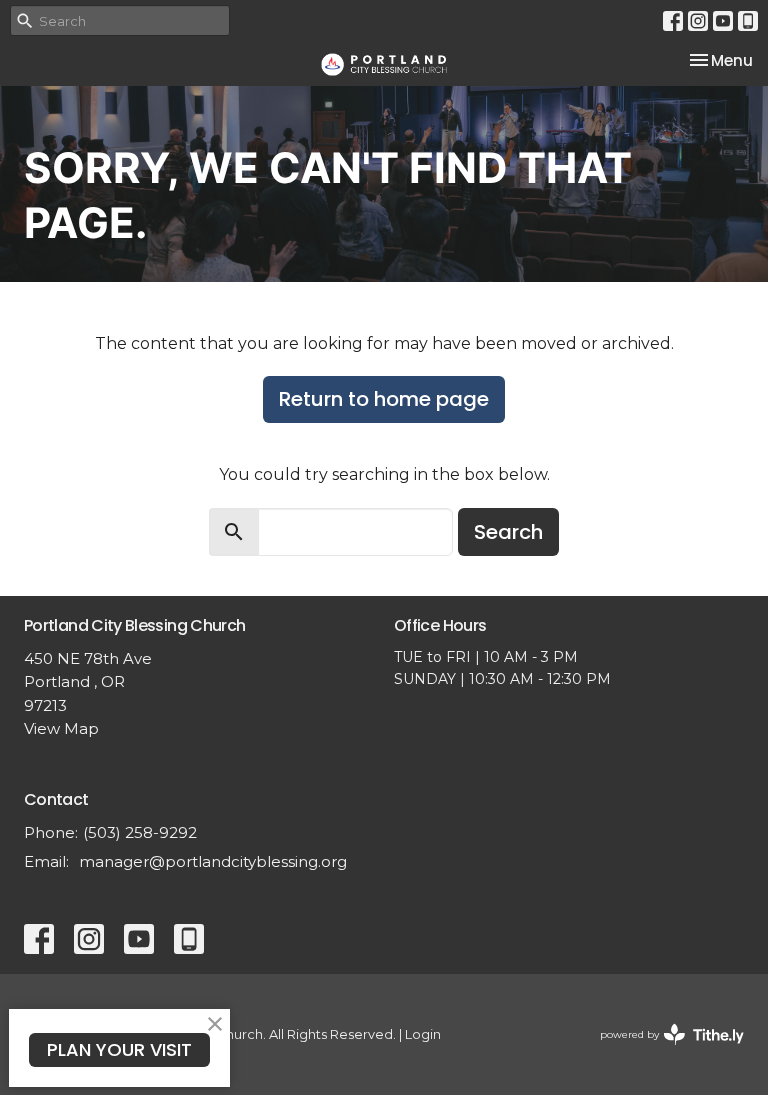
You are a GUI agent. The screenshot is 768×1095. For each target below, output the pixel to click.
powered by (662, 1051)
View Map (61, 728)
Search (508, 532)
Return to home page (384, 399)
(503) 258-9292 (140, 832)
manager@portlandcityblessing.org (213, 861)
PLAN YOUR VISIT (119, 1049)
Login (423, 1034)
